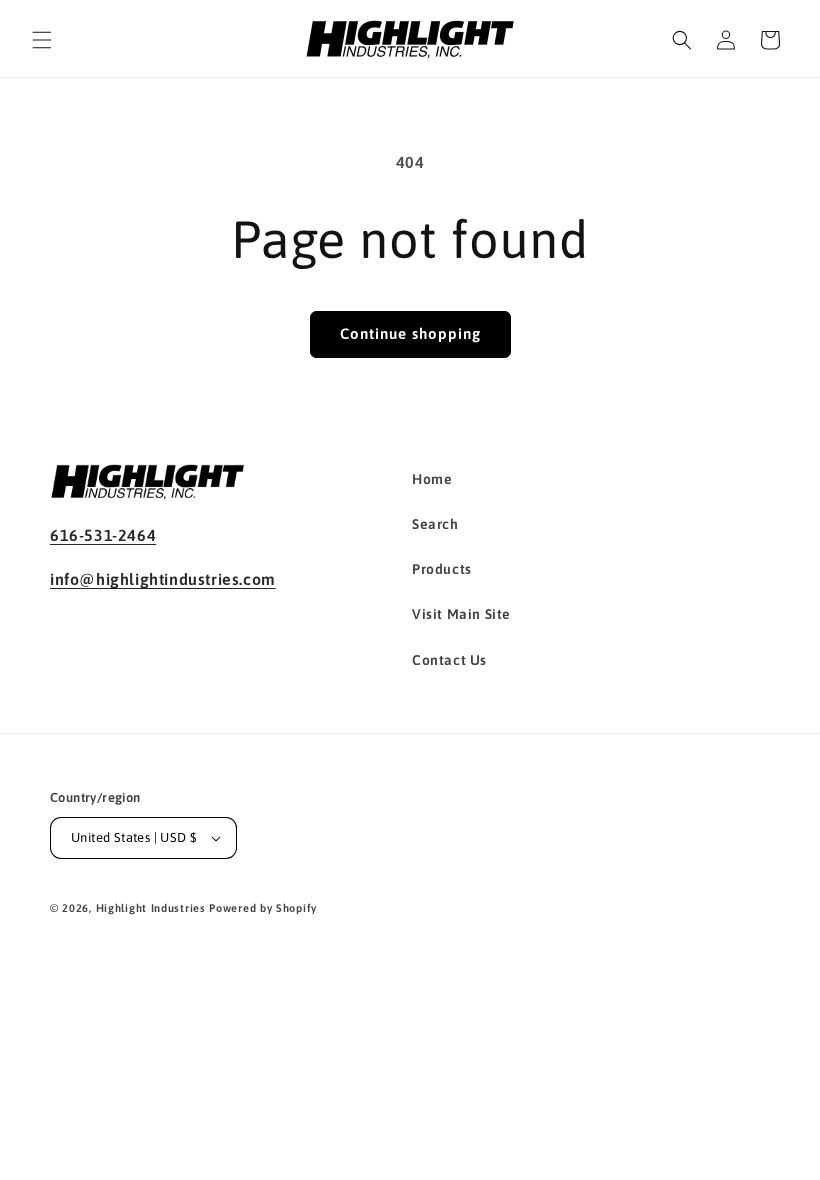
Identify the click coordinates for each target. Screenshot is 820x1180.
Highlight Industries (151, 908)
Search (435, 524)
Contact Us (449, 660)
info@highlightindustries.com (163, 579)
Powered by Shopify (263, 908)
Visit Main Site (461, 614)
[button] (42, 40)
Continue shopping (410, 333)
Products (442, 569)
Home (432, 479)
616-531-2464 (103, 535)
